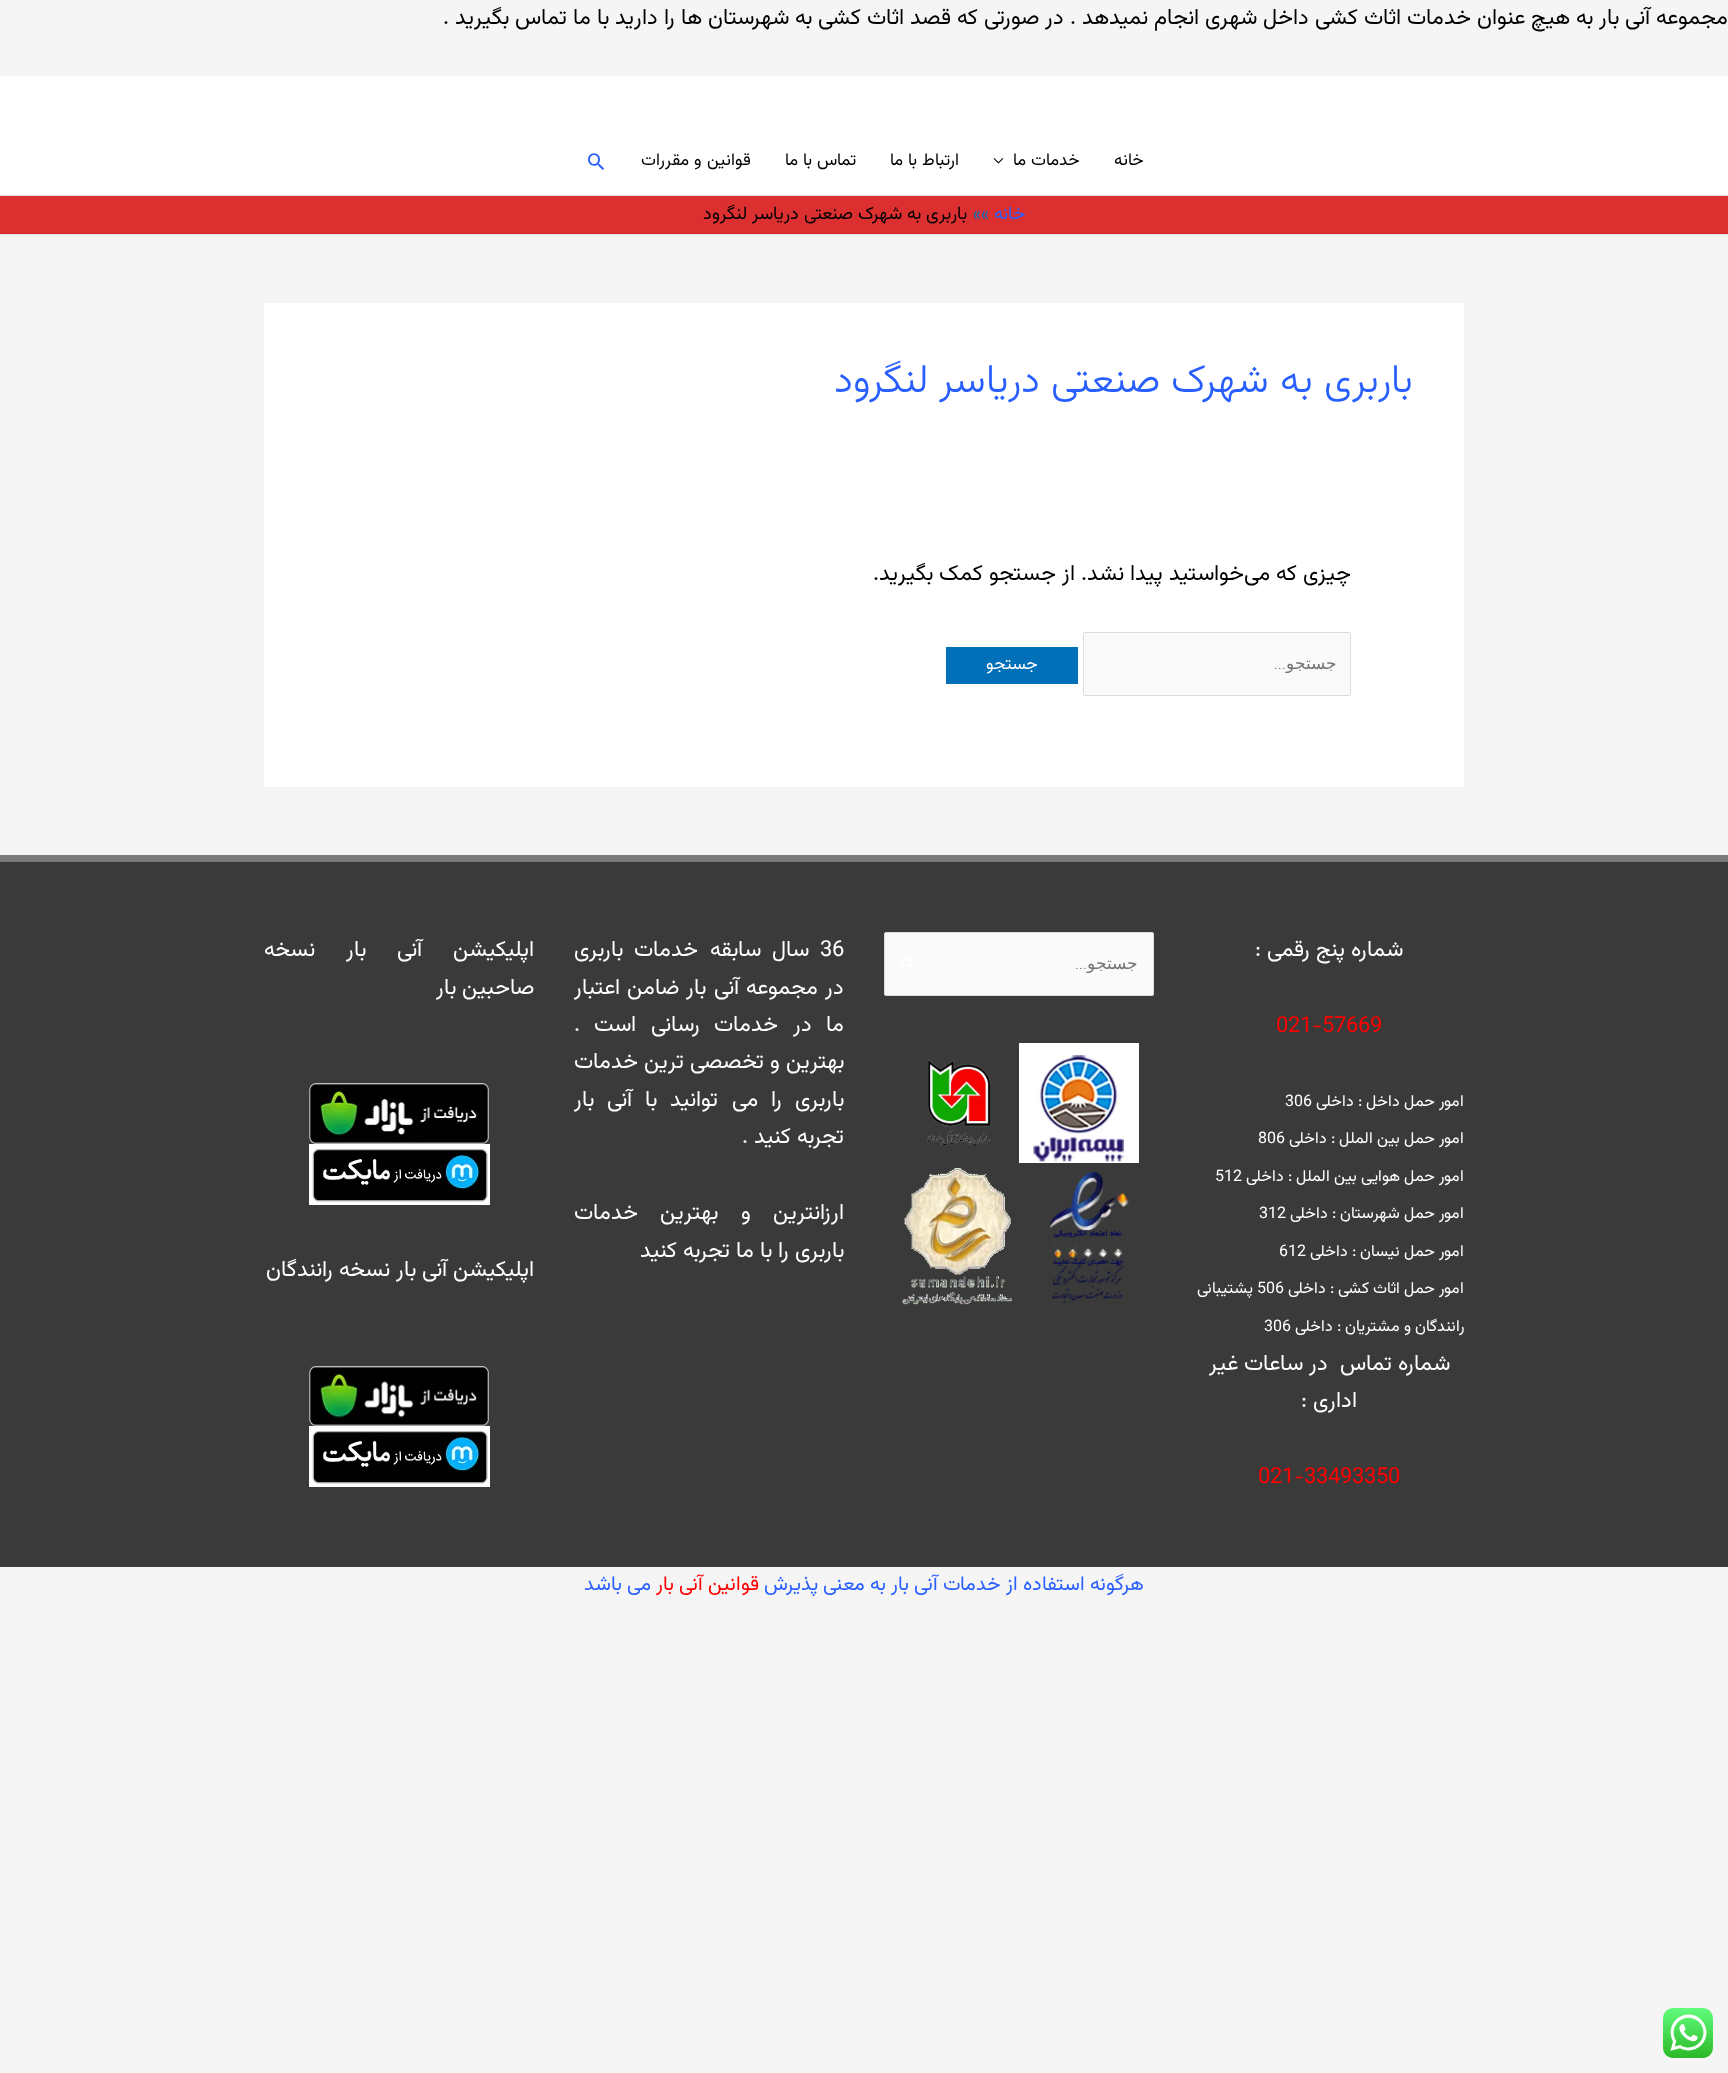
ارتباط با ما (924, 161)
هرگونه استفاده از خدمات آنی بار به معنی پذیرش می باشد (864, 1585)
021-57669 (1329, 1026)
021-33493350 (1329, 1477)
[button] (596, 161)
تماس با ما (820, 161)
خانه (1129, 161)
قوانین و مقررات (696, 161)
